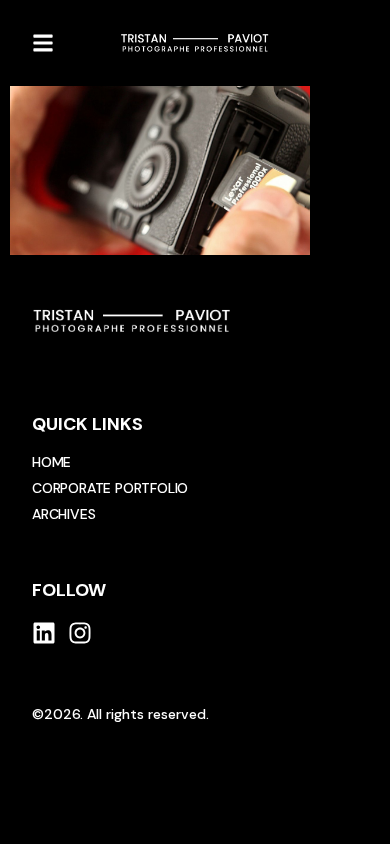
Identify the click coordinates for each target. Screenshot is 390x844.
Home (51, 462)
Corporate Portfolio (110, 488)
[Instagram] (80, 633)
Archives (63, 514)
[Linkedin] (44, 633)
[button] (43, 43)
